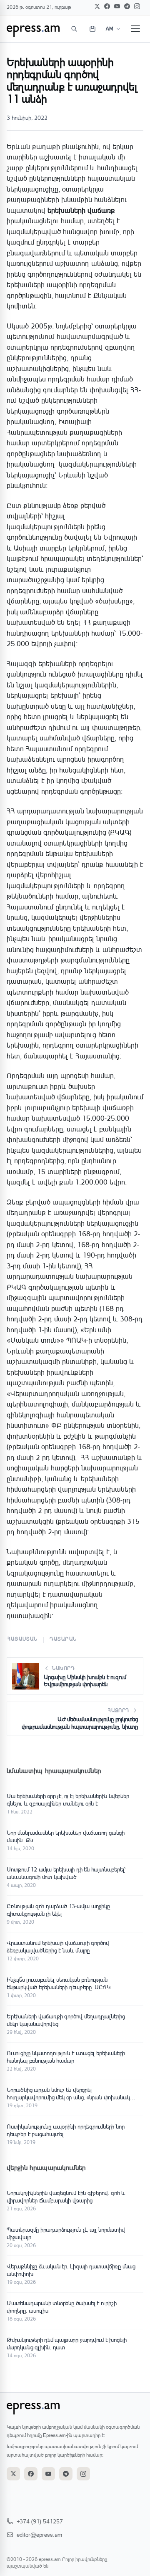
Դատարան (63, 1639)
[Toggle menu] (135, 29)
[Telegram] (127, 6)
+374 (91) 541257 (40, 2521)
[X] (97, 6)
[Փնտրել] (74, 29)
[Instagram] (137, 6)
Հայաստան (23, 1639)
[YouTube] (117, 6)
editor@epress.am (39, 2534)
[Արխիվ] (92, 29)
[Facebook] (107, 6)
